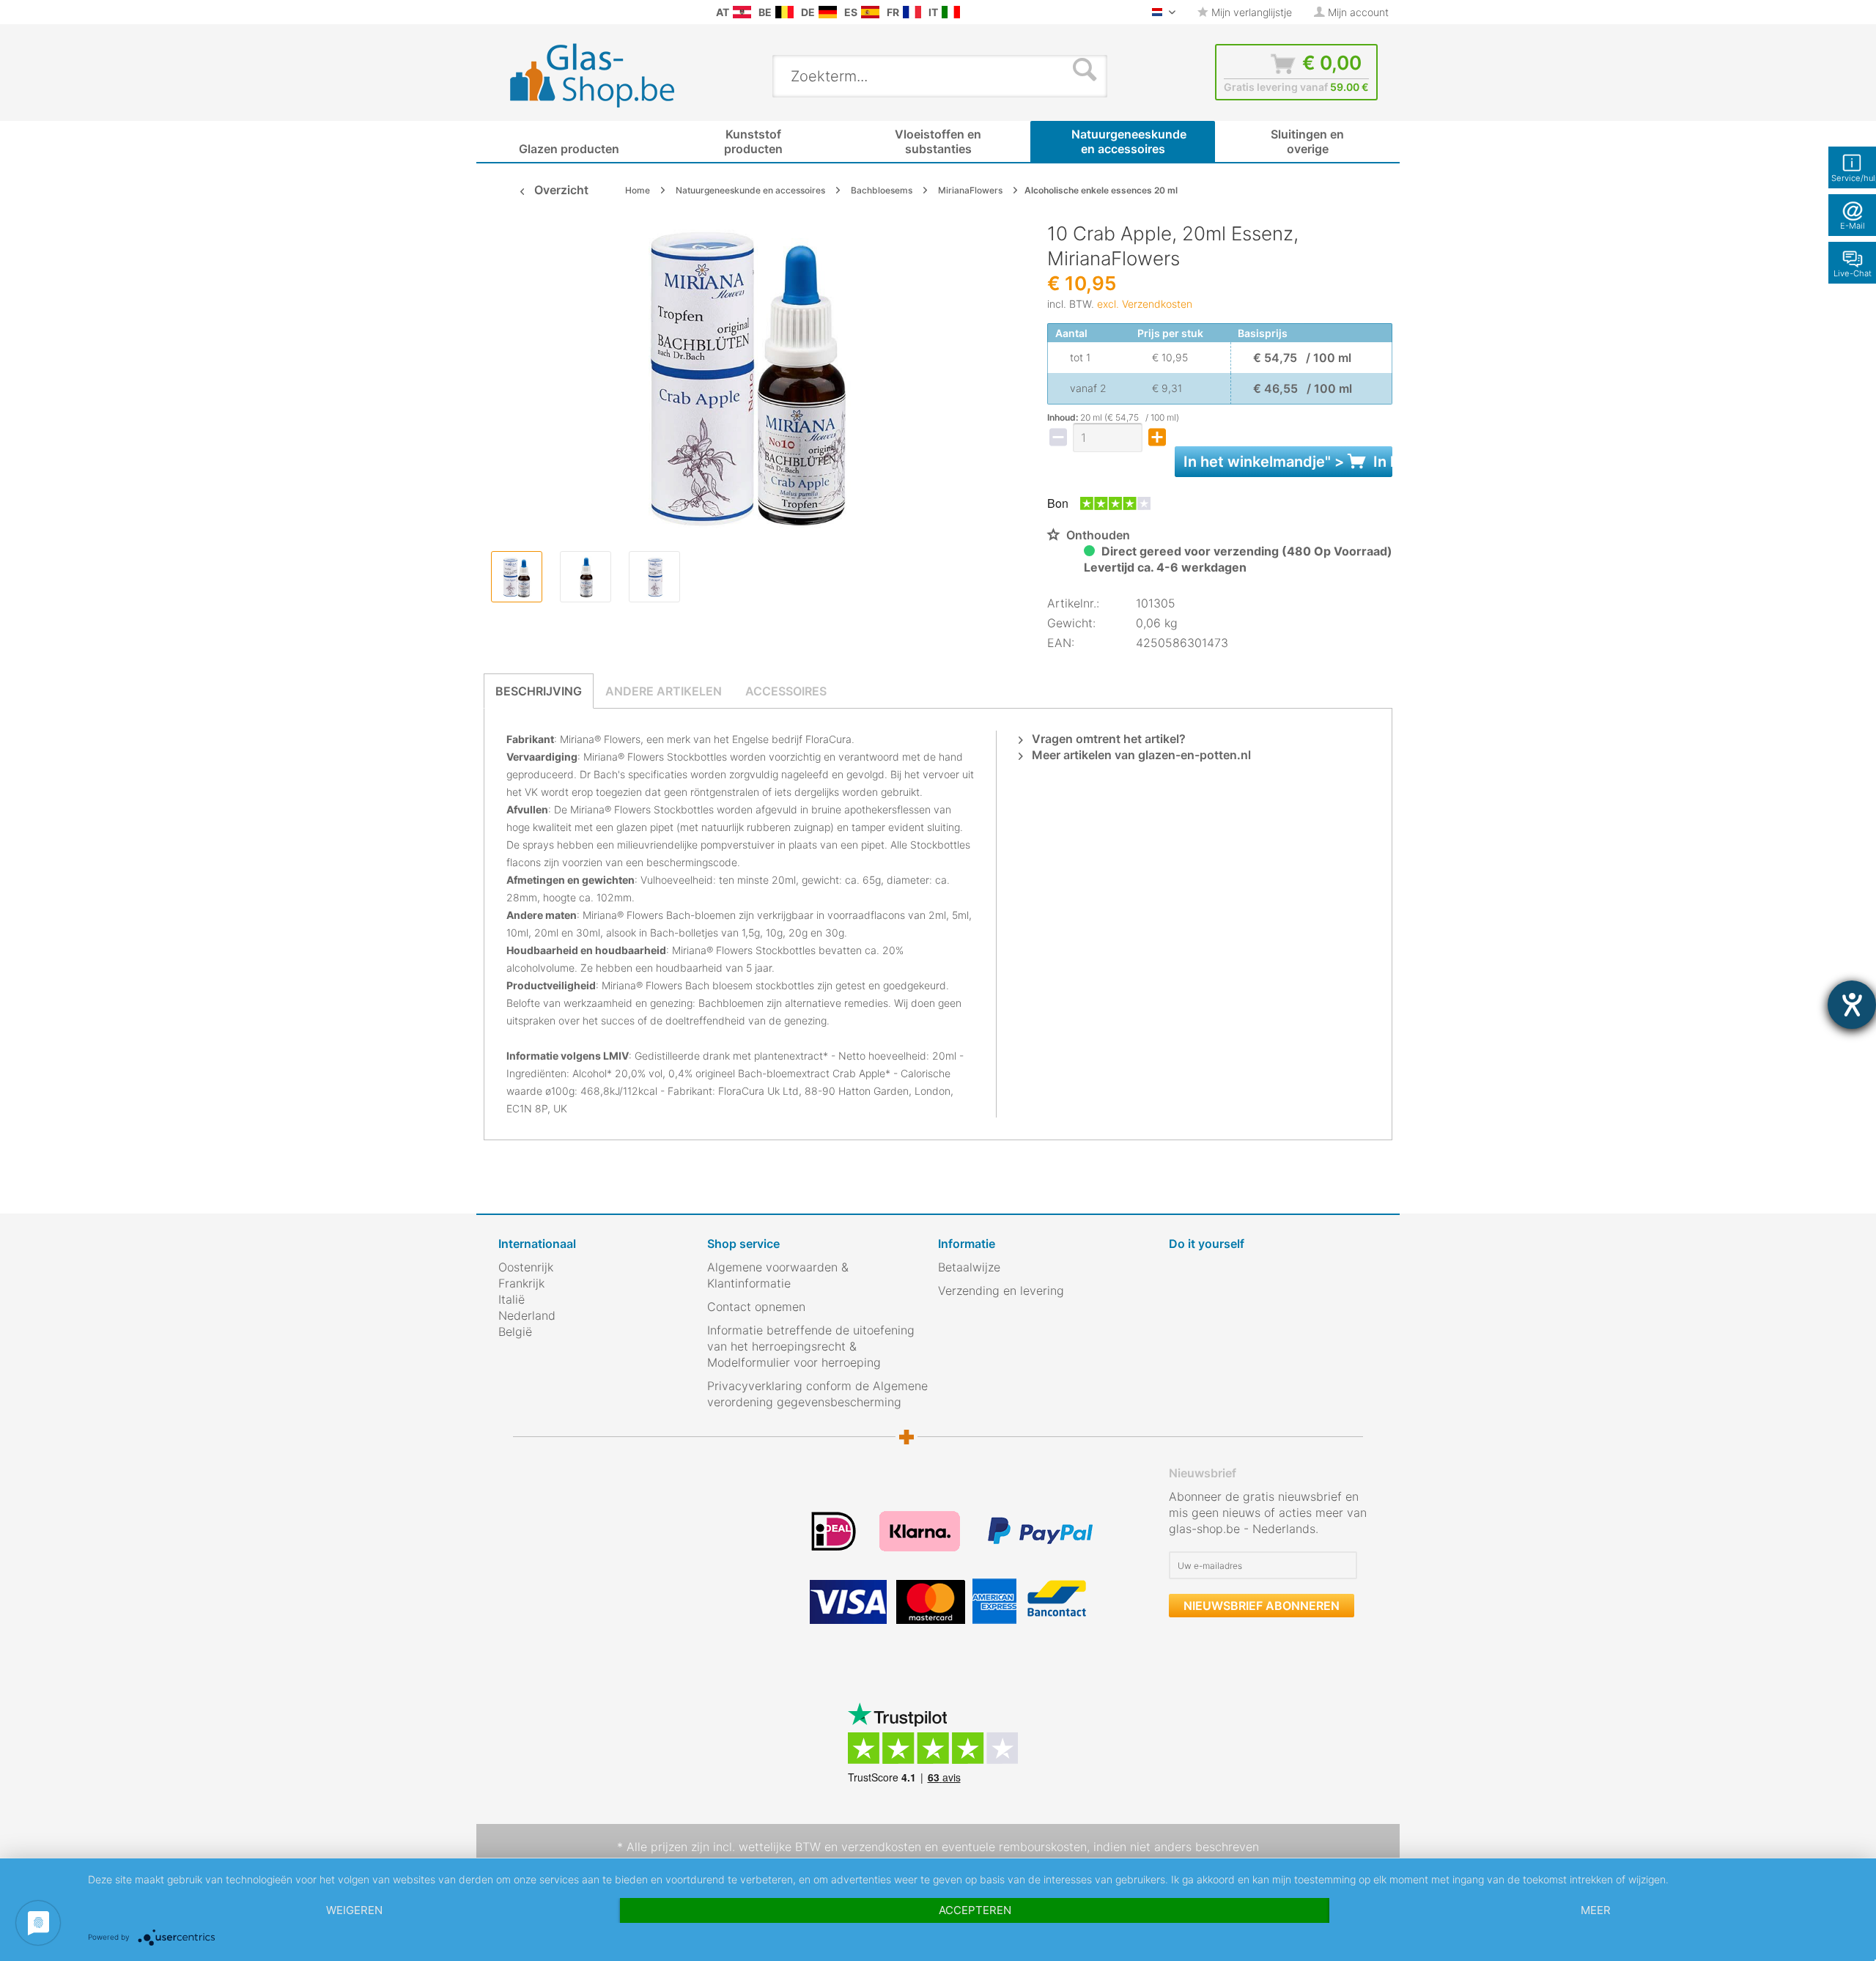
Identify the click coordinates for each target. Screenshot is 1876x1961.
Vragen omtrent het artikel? (1107, 739)
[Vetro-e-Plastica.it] (951, 12)
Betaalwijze (969, 1267)
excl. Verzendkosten (1145, 304)
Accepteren (975, 1910)
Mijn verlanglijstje (1250, 12)
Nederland (527, 1315)
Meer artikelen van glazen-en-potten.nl (1140, 755)
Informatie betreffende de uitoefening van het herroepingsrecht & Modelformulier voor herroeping (811, 1346)
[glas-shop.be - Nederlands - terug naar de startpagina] (602, 75)
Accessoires (786, 691)
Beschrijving (539, 691)
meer (1596, 1910)
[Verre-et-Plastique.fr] (912, 12)
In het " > (1288, 462)
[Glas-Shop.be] (784, 12)
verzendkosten (881, 1847)
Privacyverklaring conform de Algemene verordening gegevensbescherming (817, 1394)
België (515, 1332)
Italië (512, 1299)
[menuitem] (506, 12)
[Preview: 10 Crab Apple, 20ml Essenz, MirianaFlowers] (517, 577)
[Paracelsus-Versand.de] (828, 12)
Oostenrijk (526, 1267)
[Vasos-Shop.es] (870, 12)
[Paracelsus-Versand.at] (742, 12)
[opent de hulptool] (1852, 1005)
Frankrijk (521, 1283)
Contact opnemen (756, 1307)
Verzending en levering (1001, 1290)
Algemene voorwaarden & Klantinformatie (778, 1275)
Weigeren (354, 1910)
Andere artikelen (664, 691)
